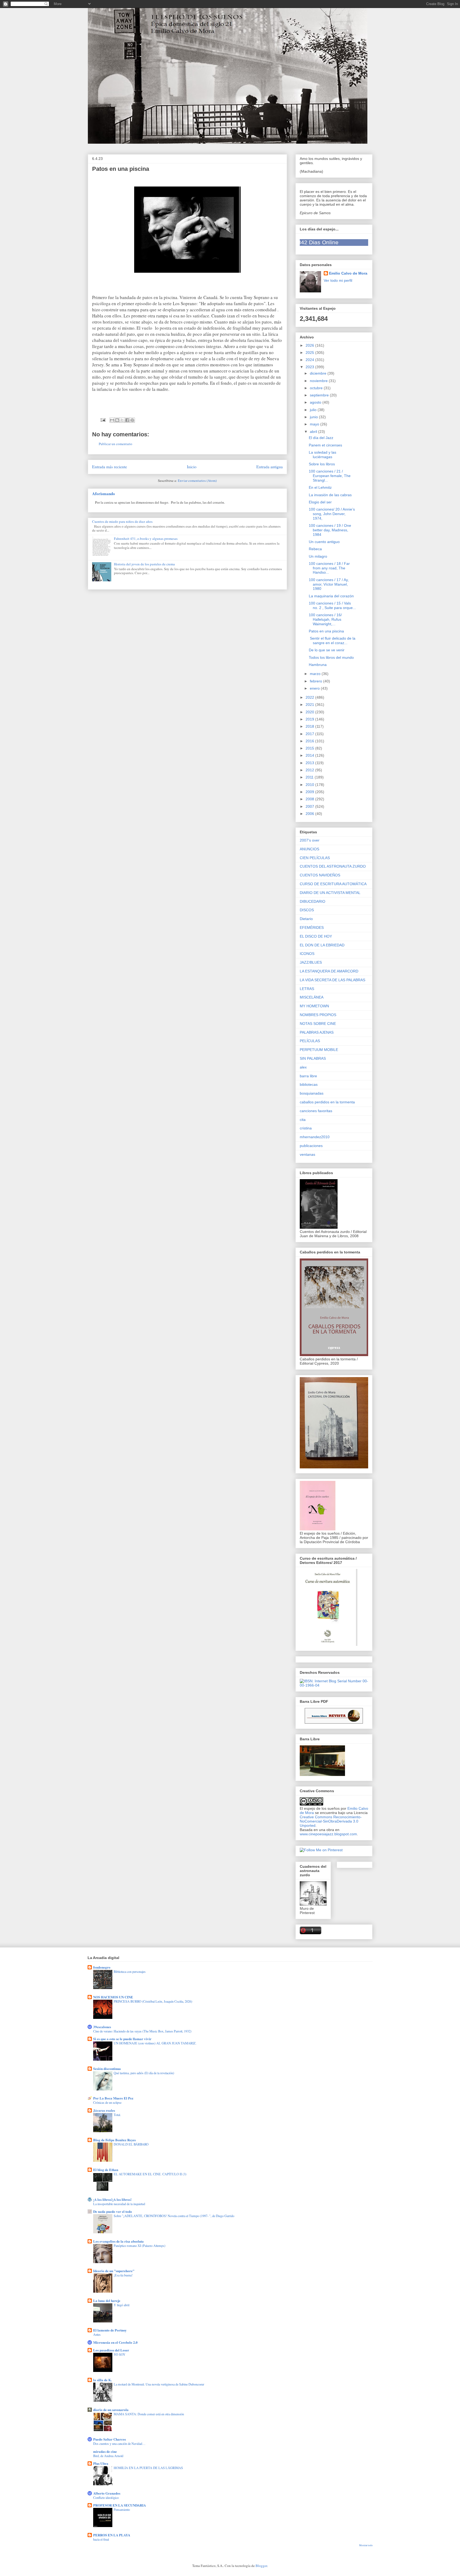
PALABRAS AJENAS (317, 1032)
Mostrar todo (366, 2545)
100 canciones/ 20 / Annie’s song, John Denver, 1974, (332, 514)
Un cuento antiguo (324, 542)
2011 (310, 777)
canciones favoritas (316, 1111)
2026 (310, 345)
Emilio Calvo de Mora (348, 273)
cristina (306, 1128)
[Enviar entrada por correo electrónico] (103, 419)
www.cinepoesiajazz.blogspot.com (328, 1834)
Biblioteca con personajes (130, 1972)
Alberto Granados (107, 2493)
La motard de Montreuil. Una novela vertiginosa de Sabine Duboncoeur (159, 2384)
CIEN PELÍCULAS (315, 858)
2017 (310, 734)
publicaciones (311, 1146)
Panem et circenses (325, 445)
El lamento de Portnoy (110, 2330)
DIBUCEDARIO (313, 901)
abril (314, 432)
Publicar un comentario (116, 444)
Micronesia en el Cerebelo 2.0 (115, 2342)
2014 (310, 755)
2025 (310, 353)
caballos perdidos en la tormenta (327, 1102)
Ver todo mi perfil (338, 280)
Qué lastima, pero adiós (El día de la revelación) (144, 2073)
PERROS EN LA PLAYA (112, 2535)
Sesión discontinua (107, 2068)
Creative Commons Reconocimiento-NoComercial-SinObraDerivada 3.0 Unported (331, 1821)
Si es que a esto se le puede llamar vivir (122, 2039)
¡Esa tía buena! (123, 2275)
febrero (317, 681)
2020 (310, 712)
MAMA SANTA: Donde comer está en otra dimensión (149, 2414)
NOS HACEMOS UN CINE (113, 1997)
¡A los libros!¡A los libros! (112, 2199)
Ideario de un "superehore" (114, 2271)
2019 (310, 719)
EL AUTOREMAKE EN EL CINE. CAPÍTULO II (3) (150, 2174)
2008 (310, 799)
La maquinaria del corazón (331, 596)
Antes (97, 2334)
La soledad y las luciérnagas (323, 455)
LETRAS (307, 989)
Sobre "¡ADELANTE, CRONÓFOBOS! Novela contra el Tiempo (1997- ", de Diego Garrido (174, 2216)
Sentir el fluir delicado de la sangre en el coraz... (332, 641)
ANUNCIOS (309, 849)
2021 (310, 705)
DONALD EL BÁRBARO (131, 2144)
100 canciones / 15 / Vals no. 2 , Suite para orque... (332, 605)
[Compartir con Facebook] (127, 420)
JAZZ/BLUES (311, 962)
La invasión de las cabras (330, 495)
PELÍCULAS (310, 1041)
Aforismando (104, 494)
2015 (310, 748)
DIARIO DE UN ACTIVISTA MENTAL (330, 893)
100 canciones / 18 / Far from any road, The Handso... (329, 568)
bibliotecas (309, 1084)
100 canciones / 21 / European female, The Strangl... (330, 476)
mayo (315, 424)
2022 (310, 697)
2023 (310, 367)
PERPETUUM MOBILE (319, 1050)
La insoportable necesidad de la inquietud (119, 2204)
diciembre (319, 373)
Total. (117, 2115)
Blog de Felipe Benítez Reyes (114, 2140)
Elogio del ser (320, 502)
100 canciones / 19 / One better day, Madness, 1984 (330, 530)
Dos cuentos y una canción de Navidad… (119, 2444)
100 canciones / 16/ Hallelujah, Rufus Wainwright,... (325, 619)
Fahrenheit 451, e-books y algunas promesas (146, 539)
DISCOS (307, 910)
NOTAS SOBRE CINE (318, 1024)
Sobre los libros (322, 464)
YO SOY (120, 2354)
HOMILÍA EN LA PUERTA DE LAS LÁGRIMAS (148, 2468)
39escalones (102, 2027)
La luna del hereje (107, 2300)
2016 (310, 741)
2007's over (310, 840)
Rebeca (315, 549)
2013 (310, 763)
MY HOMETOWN (314, 1006)
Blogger (261, 2566)
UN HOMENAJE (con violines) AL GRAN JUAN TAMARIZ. (155, 2043)
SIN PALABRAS (313, 1058)
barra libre (308, 1076)
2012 (310, 770)
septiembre (320, 395)
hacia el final (101, 2539)
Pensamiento (122, 2509)
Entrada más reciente (110, 467)
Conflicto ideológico (106, 2498)
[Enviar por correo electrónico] (112, 420)
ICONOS (307, 954)
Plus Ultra (101, 2463)
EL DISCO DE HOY (316, 936)
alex (303, 1067)
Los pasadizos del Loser (111, 2350)
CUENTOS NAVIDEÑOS (320, 875)
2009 (310, 792)
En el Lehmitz (320, 487)
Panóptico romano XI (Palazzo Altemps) (139, 2246)
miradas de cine (105, 2451)
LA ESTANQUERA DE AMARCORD (329, 971)
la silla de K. (102, 2380)
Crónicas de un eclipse (107, 2102)
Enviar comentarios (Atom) (197, 481)
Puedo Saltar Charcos (110, 2439)
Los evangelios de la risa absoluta (118, 2241)
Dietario (306, 919)
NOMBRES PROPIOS (318, 1015)
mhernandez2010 (315, 1137)
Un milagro (318, 556)
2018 (310, 726)
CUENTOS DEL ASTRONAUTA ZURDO (333, 866)
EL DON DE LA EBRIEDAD (322, 945)
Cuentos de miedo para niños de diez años (122, 521)
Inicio (192, 467)
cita (303, 1120)
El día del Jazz (321, 438)
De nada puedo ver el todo (113, 2211)
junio (314, 417)
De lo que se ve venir (327, 650)
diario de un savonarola (111, 2410)
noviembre (319, 381)
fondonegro (102, 1967)
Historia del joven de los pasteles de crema (144, 564)
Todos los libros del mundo (331, 657)
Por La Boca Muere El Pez (113, 2098)
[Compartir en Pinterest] (132, 420)
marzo (316, 674)
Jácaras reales (104, 2110)
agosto (316, 402)
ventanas (307, 1154)
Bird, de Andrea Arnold (108, 2456)
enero (315, 688)
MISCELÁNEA (312, 997)
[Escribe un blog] (117, 420)
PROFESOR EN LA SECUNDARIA (120, 2505)
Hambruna (318, 665)
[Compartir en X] (122, 420)
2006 (310, 814)
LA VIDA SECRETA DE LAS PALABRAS (332, 980)
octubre (317, 388)
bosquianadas (312, 1093)
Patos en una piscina (326, 631)
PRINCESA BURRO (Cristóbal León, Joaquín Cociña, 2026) (153, 2001)
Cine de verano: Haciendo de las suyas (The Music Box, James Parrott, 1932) (142, 2031)
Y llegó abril (122, 2305)
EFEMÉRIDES (312, 927)
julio (314, 410)
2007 (310, 806)
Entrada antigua (270, 467)
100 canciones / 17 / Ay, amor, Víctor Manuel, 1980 (329, 584)
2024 (310, 360)
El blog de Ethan (106, 2170)
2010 (310, 785)
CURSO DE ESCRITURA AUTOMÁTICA (333, 884)
